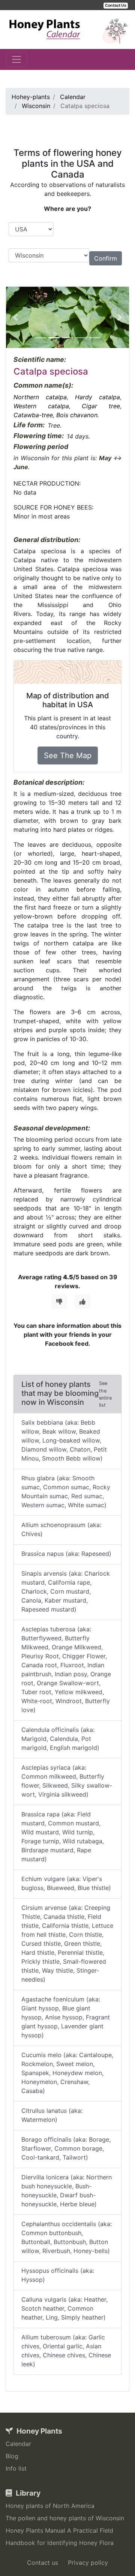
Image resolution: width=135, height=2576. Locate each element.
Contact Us (116, 5)
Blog (12, 2456)
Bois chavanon (77, 415)
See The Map (68, 755)
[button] (15, 317)
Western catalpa (41, 406)
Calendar (18, 2444)
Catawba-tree (33, 415)
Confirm (106, 258)
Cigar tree (101, 406)
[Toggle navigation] (16, 59)
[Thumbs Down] (59, 1302)
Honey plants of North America (50, 2506)
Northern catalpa (40, 397)
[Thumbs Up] (82, 1302)
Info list (16, 2468)
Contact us (43, 2563)
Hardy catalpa (97, 397)
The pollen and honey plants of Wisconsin (65, 2518)
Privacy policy (88, 2563)
